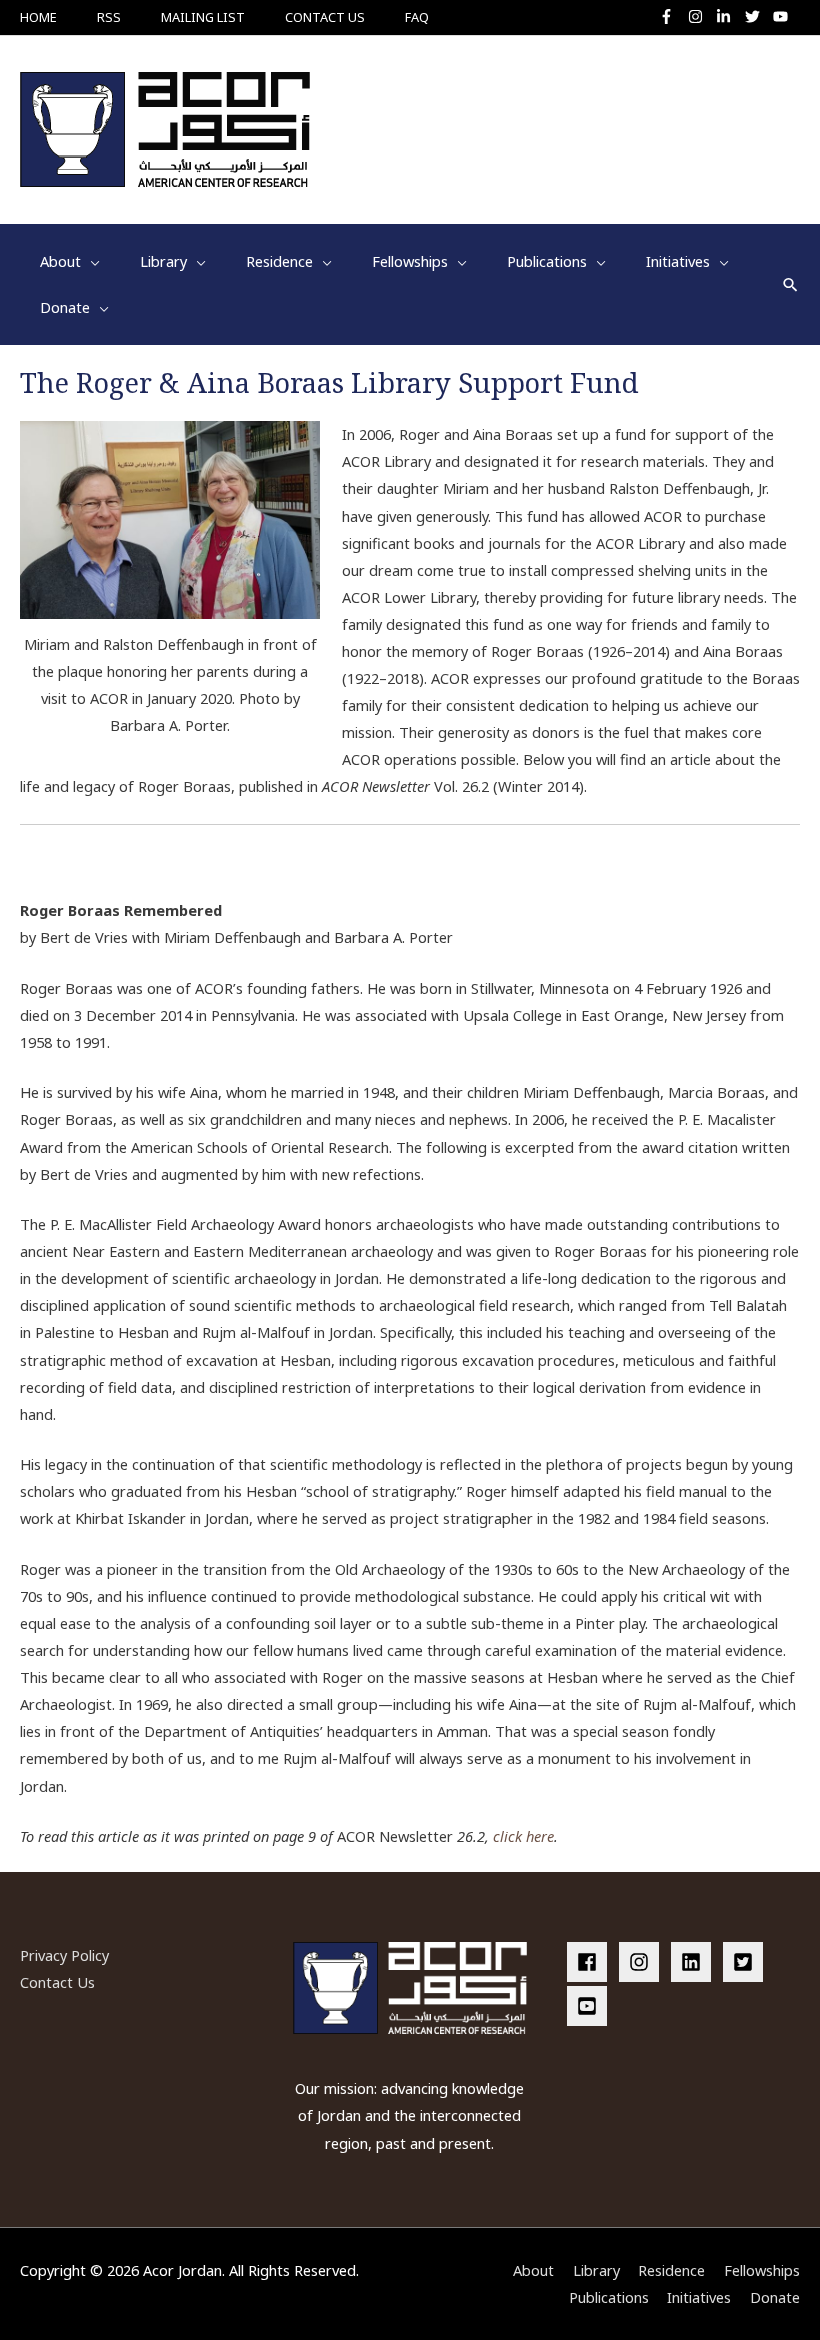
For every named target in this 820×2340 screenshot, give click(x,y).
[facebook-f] (671, 16)
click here (523, 1836)
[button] (790, 284)
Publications (609, 2297)
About (533, 2270)
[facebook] (591, 1962)
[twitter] (757, 16)
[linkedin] (695, 1962)
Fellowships (762, 2270)
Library (596, 2270)
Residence (671, 2270)
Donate (775, 2297)
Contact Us (57, 1982)
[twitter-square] (747, 1962)
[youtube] (783, 16)
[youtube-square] (590, 2006)
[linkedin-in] (728, 16)
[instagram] (700, 16)
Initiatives (699, 2297)
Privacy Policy (64, 1955)
